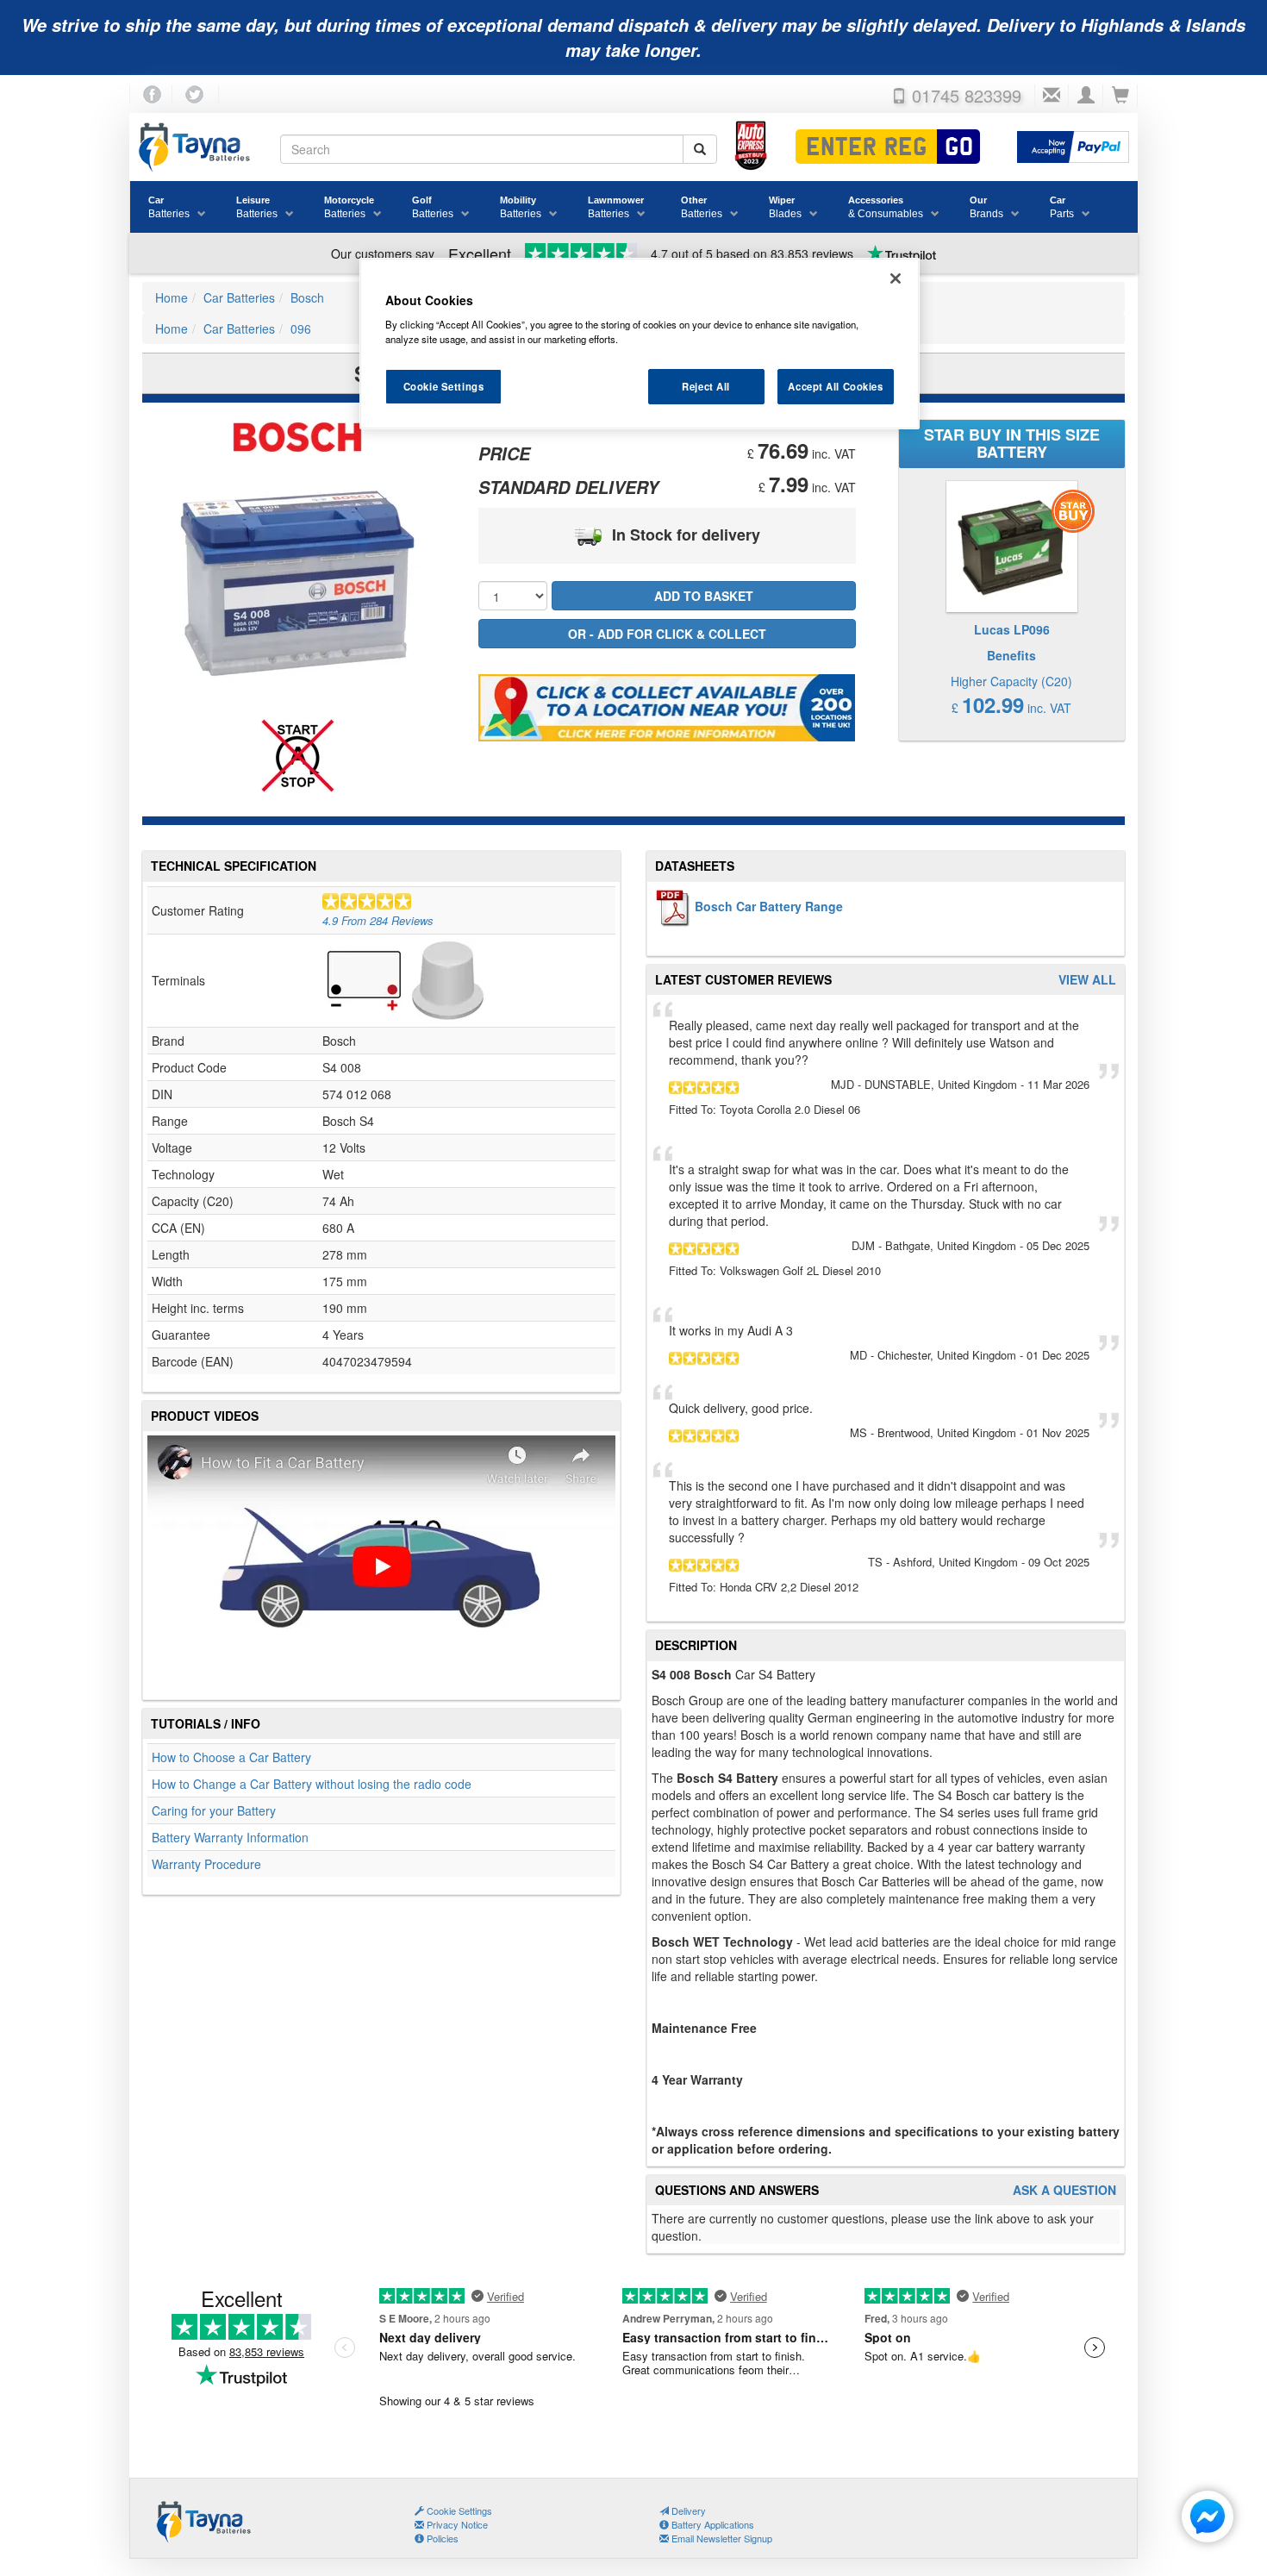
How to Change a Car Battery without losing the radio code (312, 1784)
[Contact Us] (1052, 96)
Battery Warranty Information (230, 1837)
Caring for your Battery (214, 1810)
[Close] (896, 278)
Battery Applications (712, 2524)
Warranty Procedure (206, 1864)
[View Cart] (1120, 96)
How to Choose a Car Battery (231, 1757)
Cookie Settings (444, 386)
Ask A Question (1064, 2190)
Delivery (687, 2510)
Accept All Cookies (835, 386)
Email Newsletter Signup (721, 2538)
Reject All (706, 386)
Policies (441, 2538)
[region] (640, 344)
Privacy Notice (456, 2524)
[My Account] (1086, 96)
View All (1087, 980)
